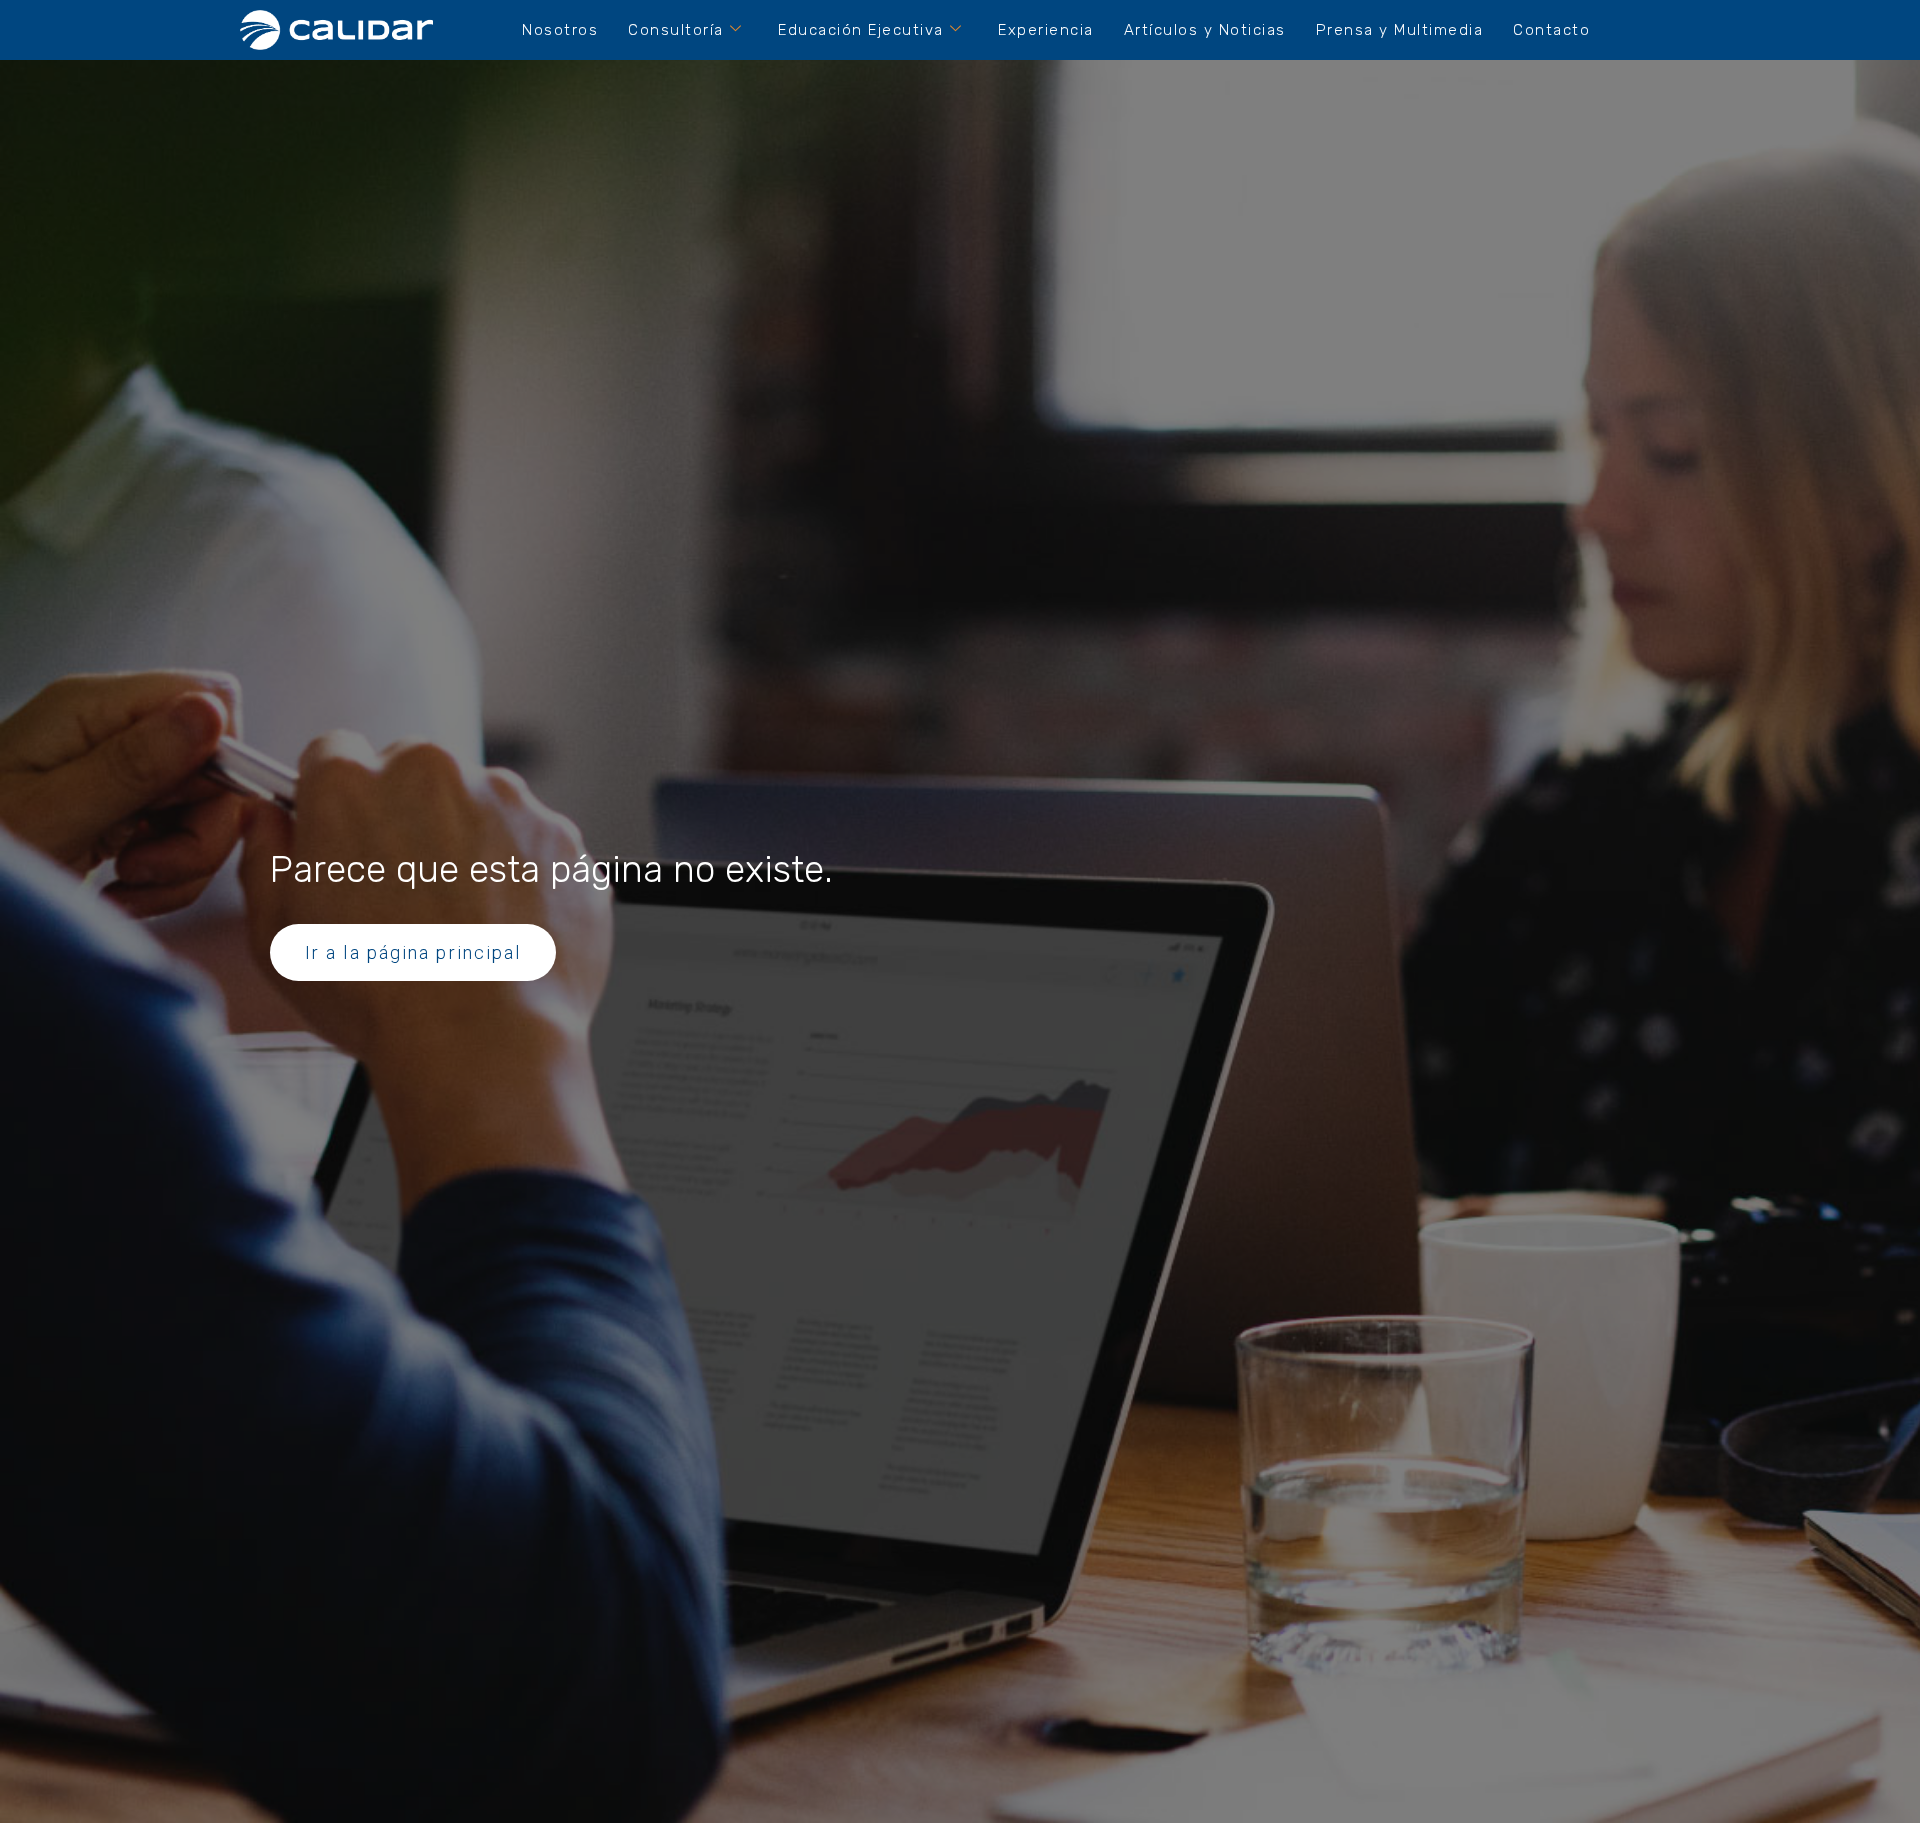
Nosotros (560, 30)
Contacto (1551, 30)
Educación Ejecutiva (861, 30)
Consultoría (676, 30)
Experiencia (1046, 30)
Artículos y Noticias (1205, 30)
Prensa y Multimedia (1400, 30)
